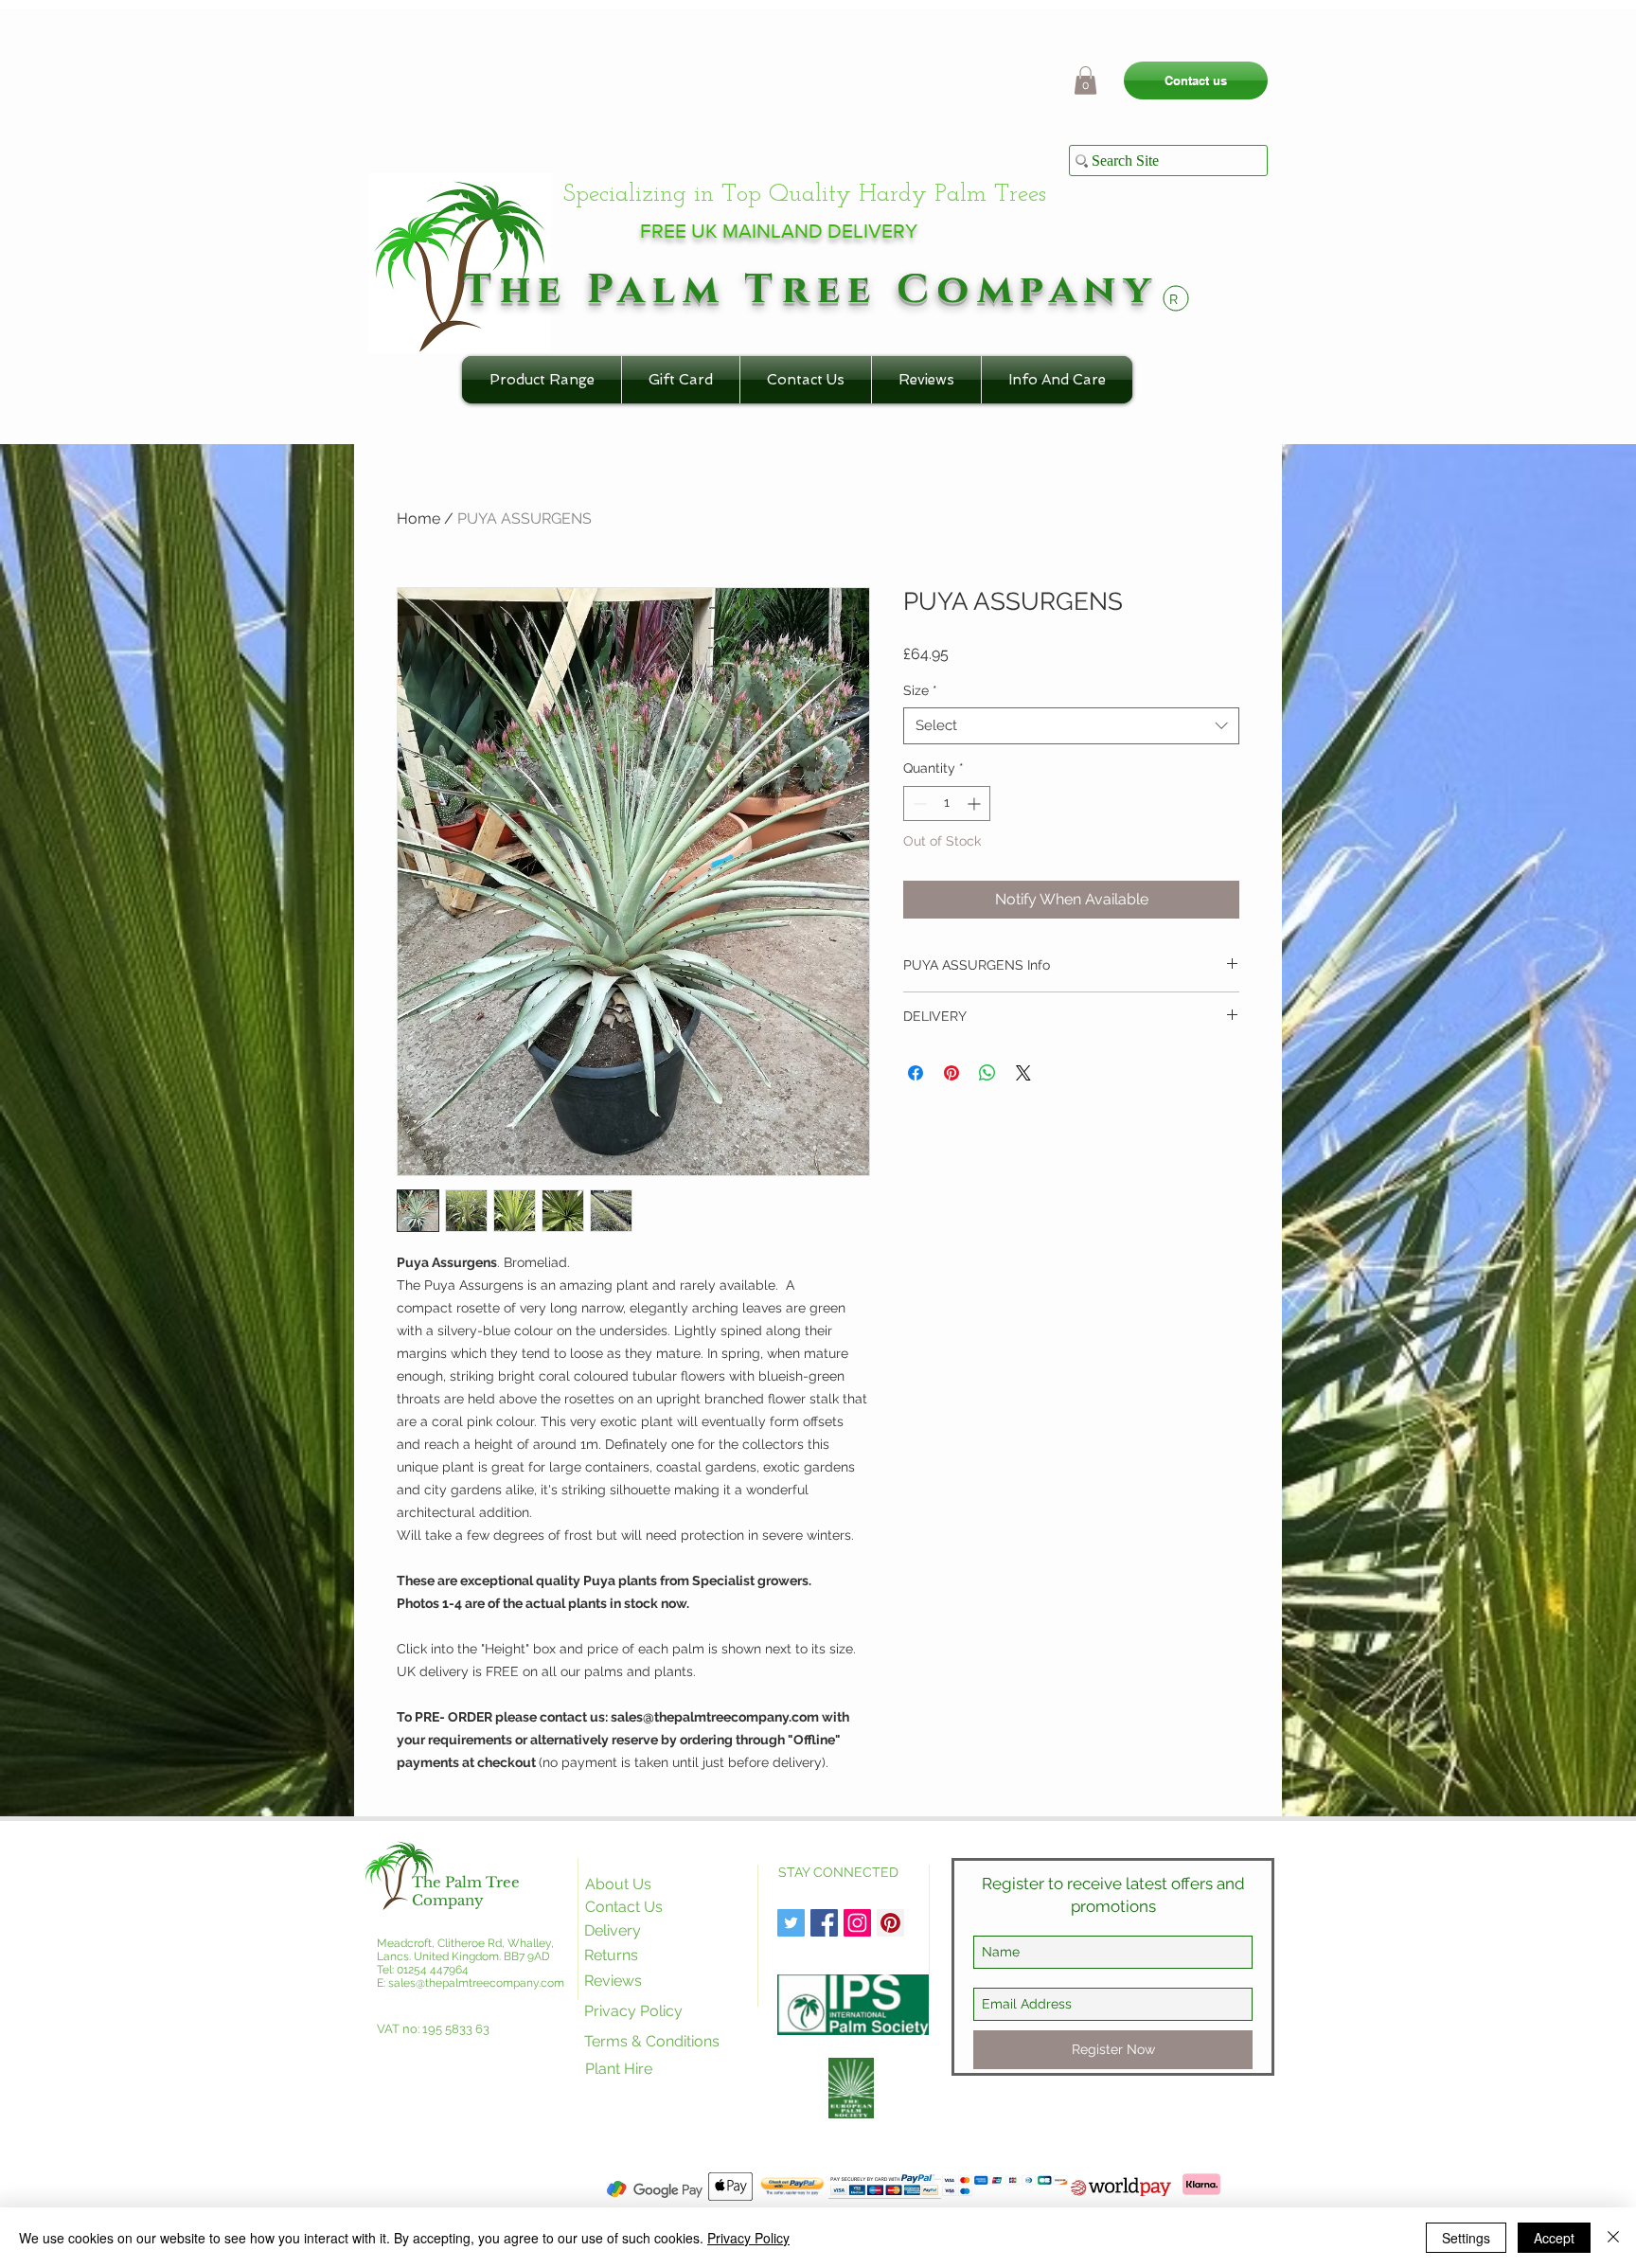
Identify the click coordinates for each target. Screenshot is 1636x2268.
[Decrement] (918, 804)
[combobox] (1071, 726)
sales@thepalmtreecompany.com (476, 1983)
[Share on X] (1023, 1073)
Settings (1466, 2238)
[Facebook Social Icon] (824, 1923)
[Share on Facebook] (916, 1073)
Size (920, 690)
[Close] (1613, 2238)
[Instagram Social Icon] (857, 1923)
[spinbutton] (947, 804)
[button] (1085, 80)
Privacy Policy (748, 2238)
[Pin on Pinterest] (951, 1073)
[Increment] (976, 804)
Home (418, 518)
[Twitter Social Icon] (791, 1923)
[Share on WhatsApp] (987, 1073)
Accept (1554, 2238)
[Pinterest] (890, 1923)
